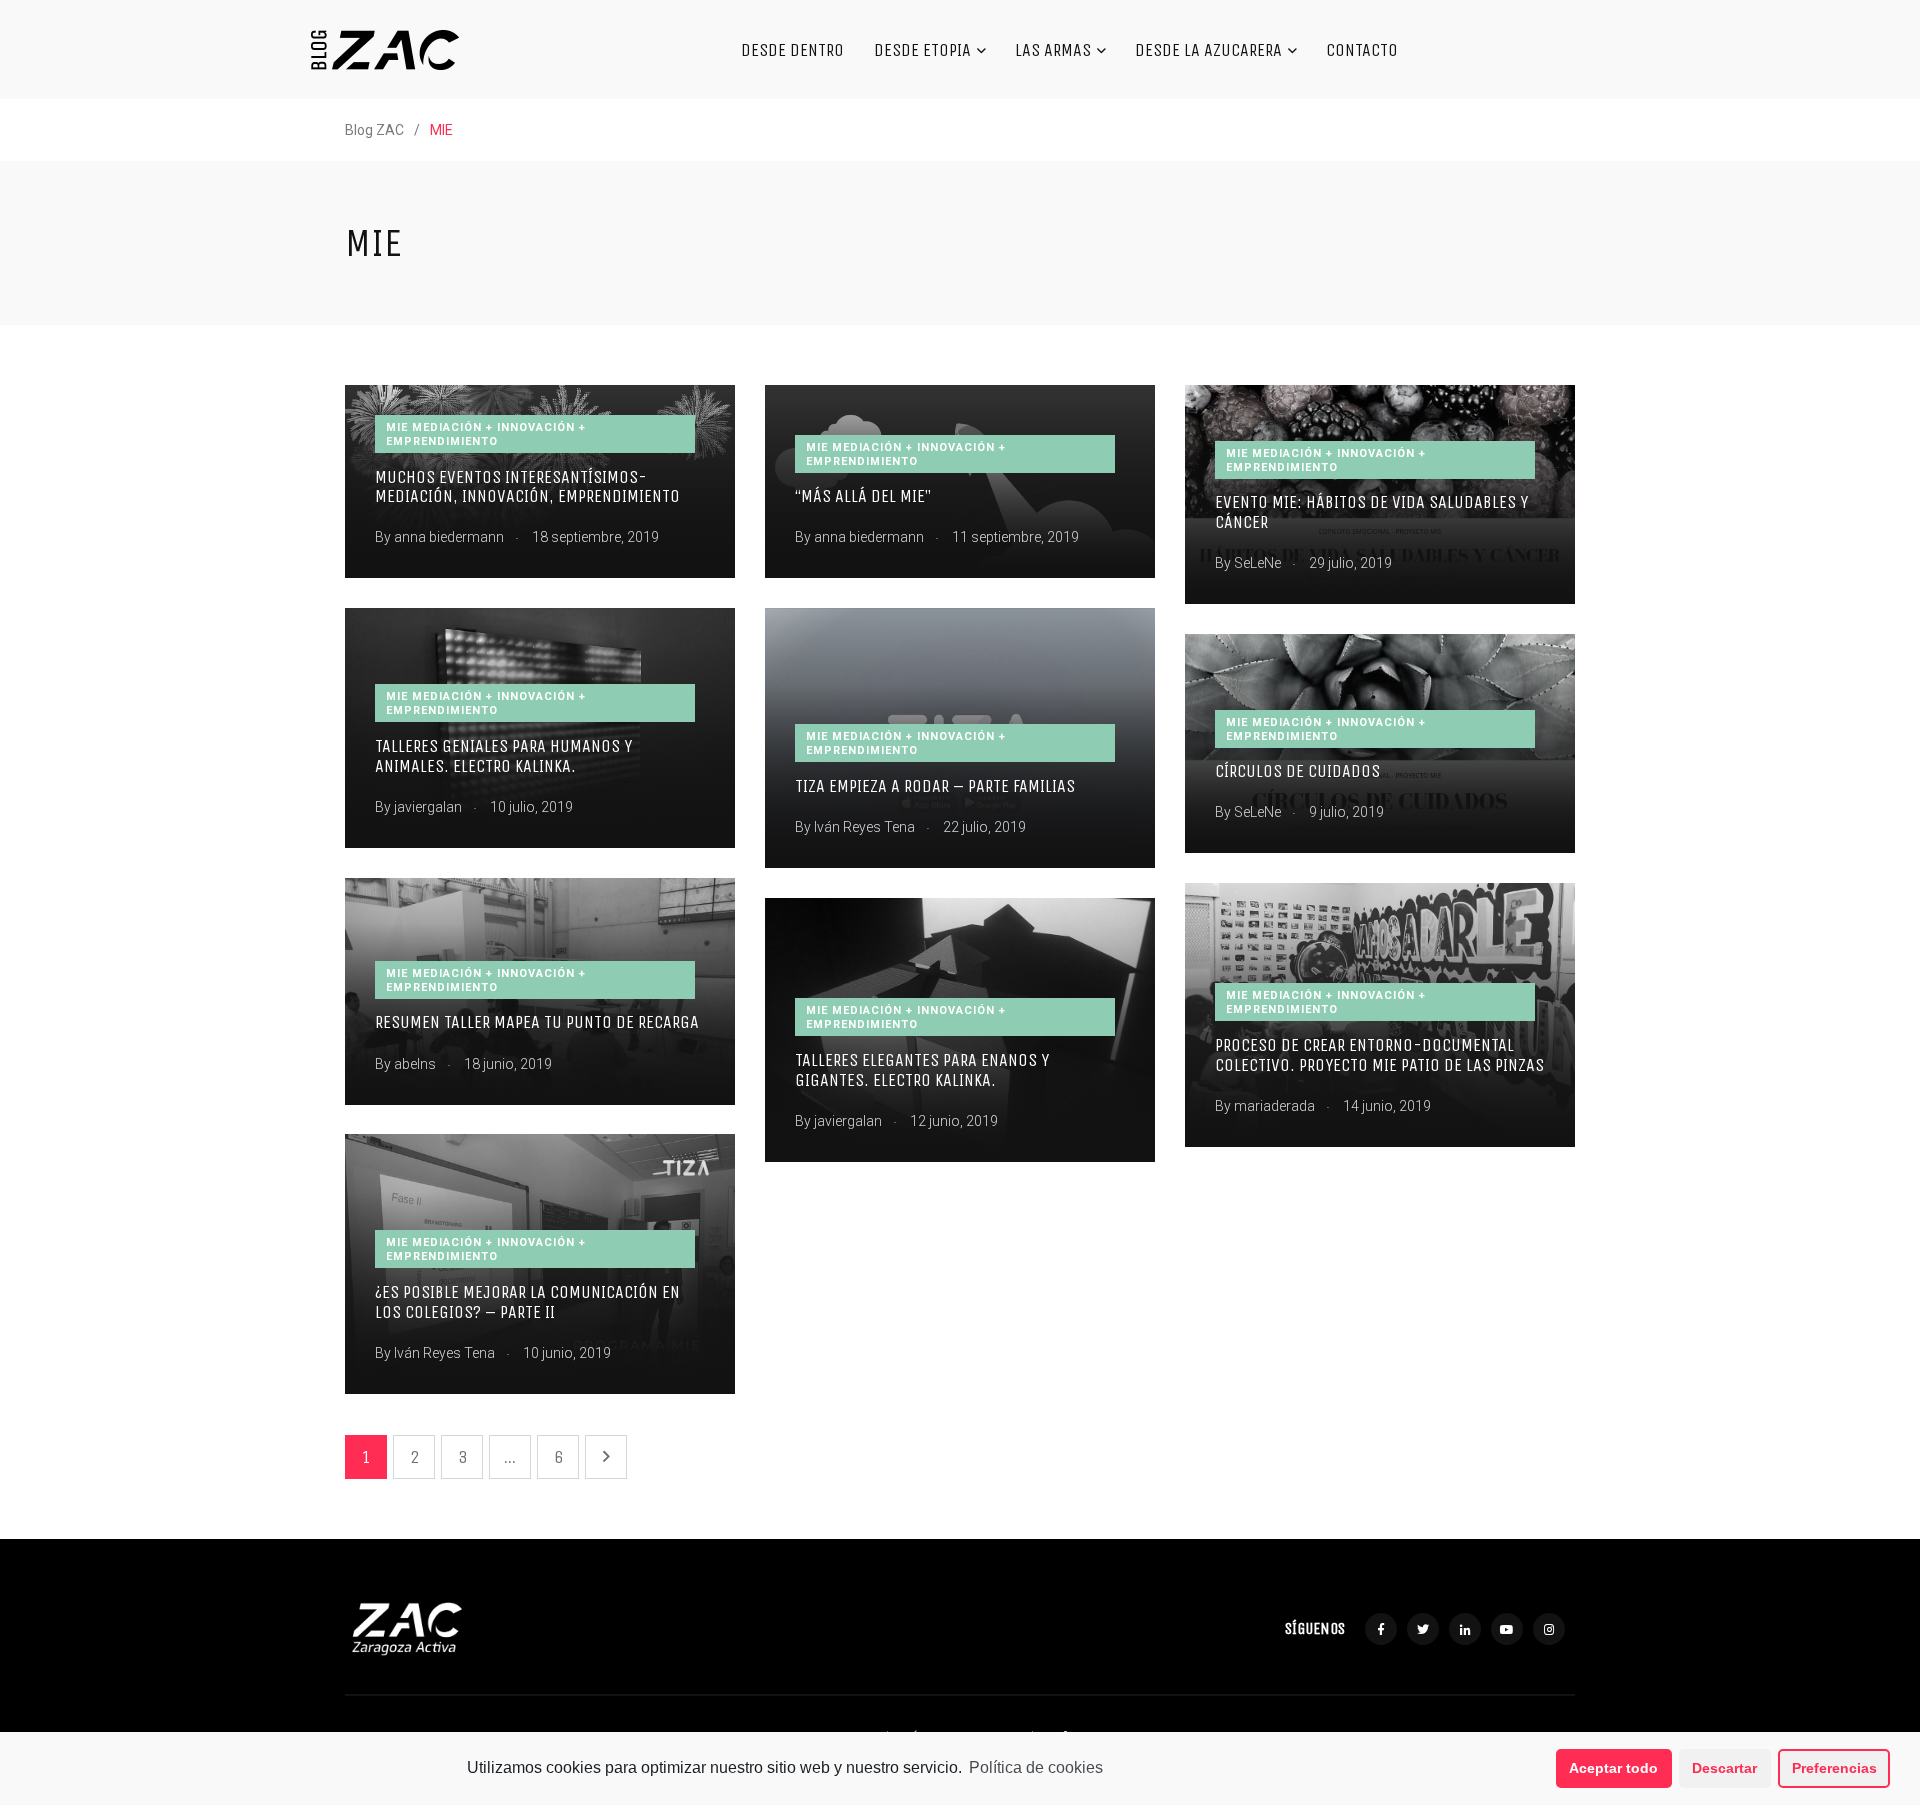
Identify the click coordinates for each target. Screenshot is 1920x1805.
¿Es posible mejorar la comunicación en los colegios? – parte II (527, 1302)
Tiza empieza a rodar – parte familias (935, 786)
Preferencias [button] (1834, 1768)
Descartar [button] (1724, 1768)
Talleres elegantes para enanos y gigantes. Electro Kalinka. (922, 1070)
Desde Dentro (792, 50)
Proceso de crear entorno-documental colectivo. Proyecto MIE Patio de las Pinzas (1379, 1055)
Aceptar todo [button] (1613, 1768)
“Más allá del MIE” (863, 497)
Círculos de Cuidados (1297, 772)
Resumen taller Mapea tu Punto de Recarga (537, 1023)
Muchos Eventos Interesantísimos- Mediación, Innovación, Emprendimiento (527, 487)
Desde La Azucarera (1208, 50)
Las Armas (1053, 50)
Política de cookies (1036, 1767)
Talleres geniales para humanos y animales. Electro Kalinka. (503, 756)
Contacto (1362, 50)
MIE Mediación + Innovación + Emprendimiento (486, 434)
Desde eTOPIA (922, 50)
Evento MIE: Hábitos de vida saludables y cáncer (1371, 512)
